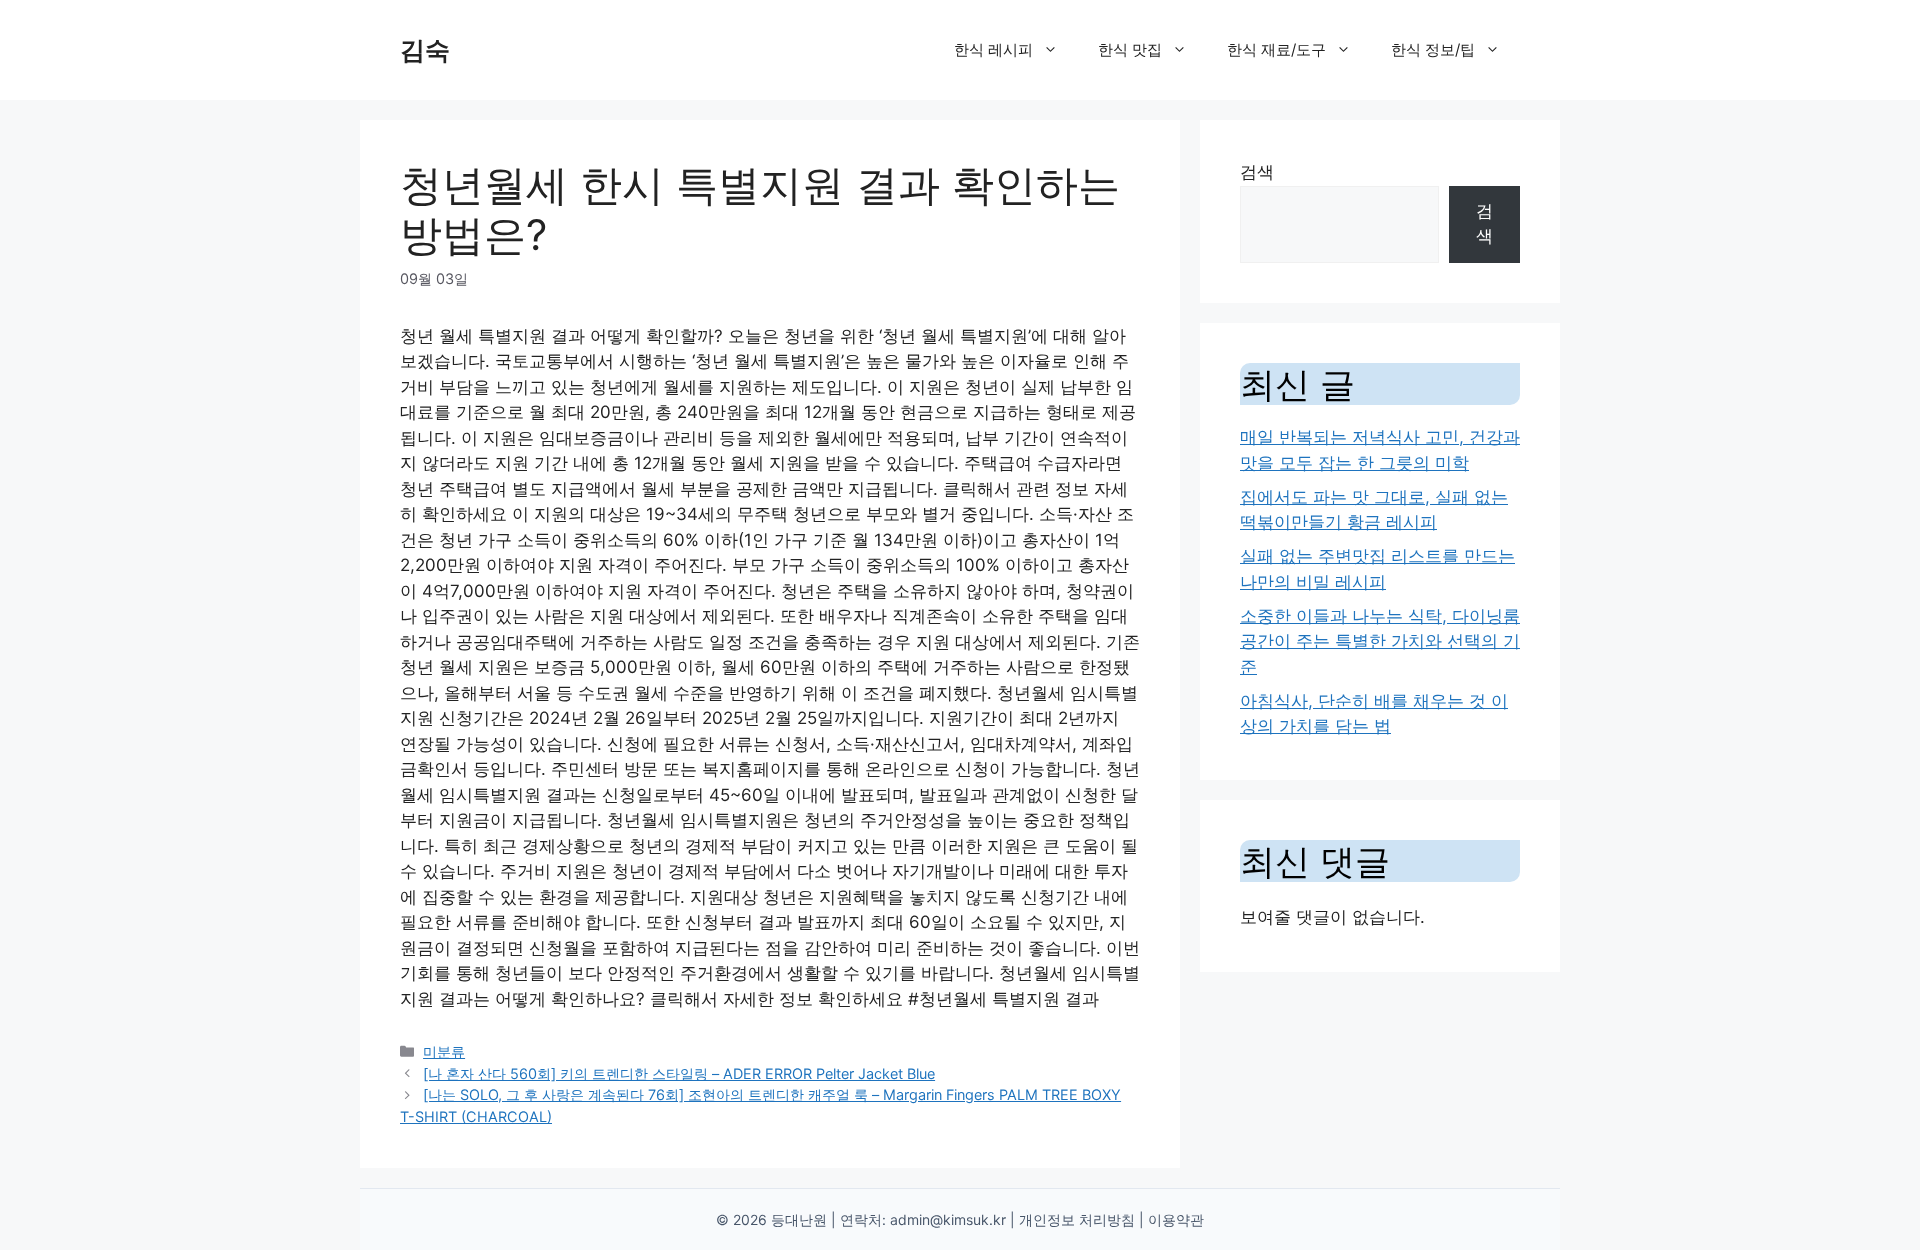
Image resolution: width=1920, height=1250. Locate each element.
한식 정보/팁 (1433, 49)
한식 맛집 (1130, 49)
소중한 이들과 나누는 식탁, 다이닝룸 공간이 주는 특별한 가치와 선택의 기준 (1380, 641)
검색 (1257, 172)
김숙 (425, 50)
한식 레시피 (993, 49)
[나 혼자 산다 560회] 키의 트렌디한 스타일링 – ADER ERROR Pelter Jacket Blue (679, 1073)
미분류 (444, 1051)
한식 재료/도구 (1276, 49)
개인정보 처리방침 (1077, 1219)
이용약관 (1176, 1219)
